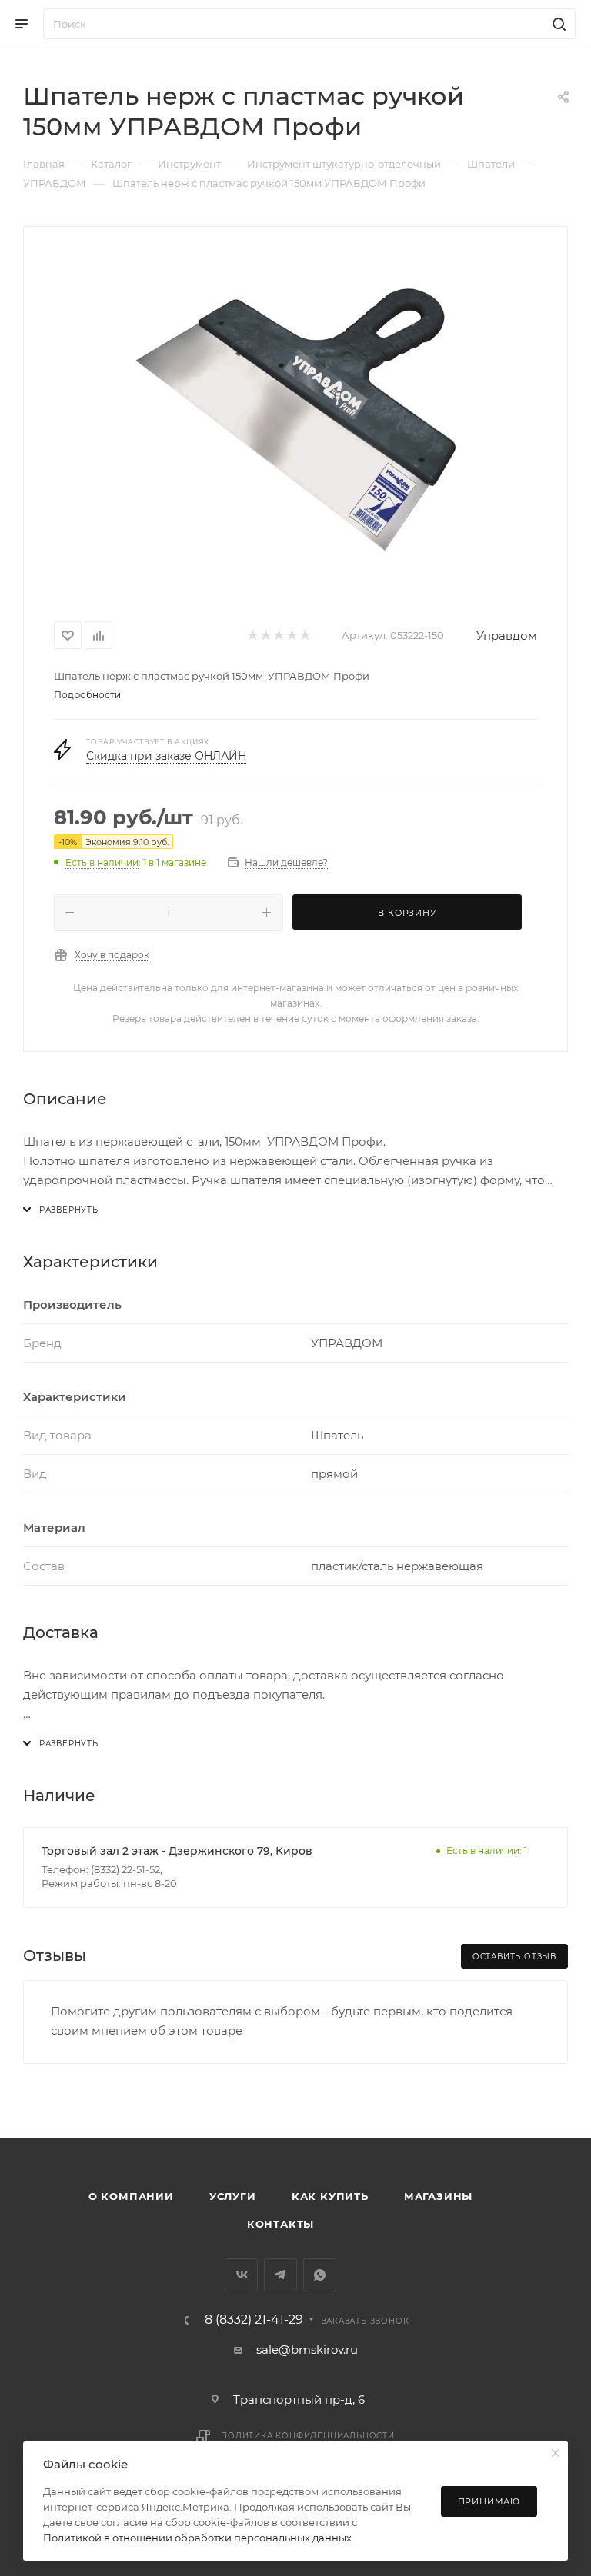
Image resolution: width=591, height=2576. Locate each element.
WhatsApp (320, 2275)
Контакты (280, 2224)
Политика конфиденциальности (308, 2436)
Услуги (233, 2196)
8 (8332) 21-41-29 (254, 2320)
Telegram (280, 2275)
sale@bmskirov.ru (307, 2350)
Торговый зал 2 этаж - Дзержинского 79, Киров (177, 1851)
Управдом (507, 636)
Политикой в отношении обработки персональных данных (197, 2538)
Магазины (438, 2196)
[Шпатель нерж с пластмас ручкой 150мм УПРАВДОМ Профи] (295, 421)
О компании (131, 2196)
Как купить (330, 2196)
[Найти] (557, 24)
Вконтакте (241, 2275)
